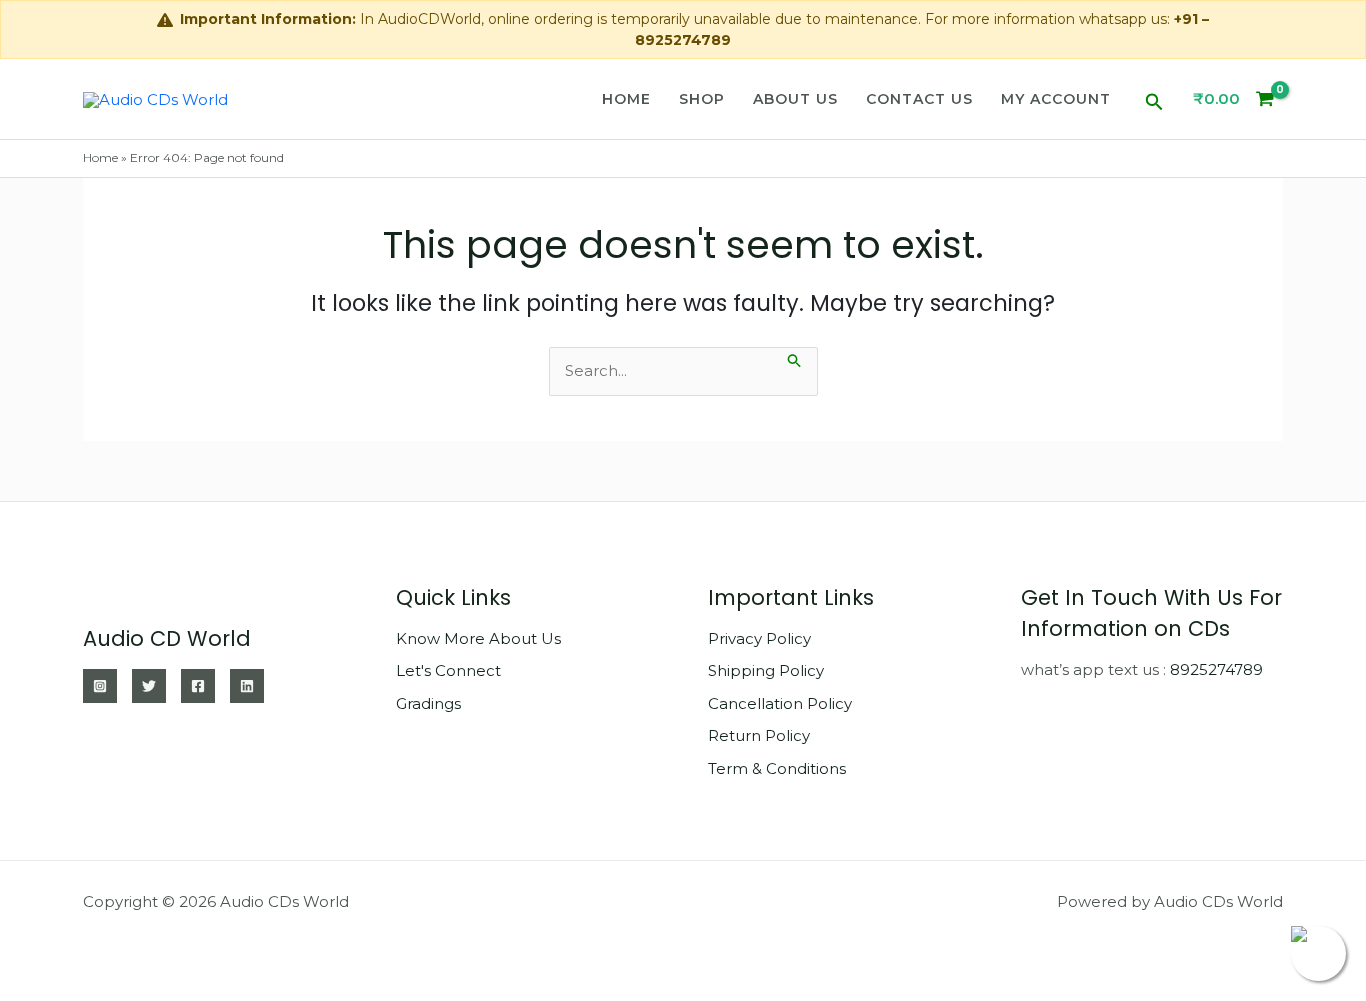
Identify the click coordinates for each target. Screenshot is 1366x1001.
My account (1056, 99)
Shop (702, 99)
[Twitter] (149, 686)
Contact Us (919, 99)
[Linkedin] (247, 686)
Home (626, 99)
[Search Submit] (795, 358)
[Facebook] (198, 686)
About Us (795, 99)
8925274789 (1216, 669)
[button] (1154, 99)
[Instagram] (100, 686)
